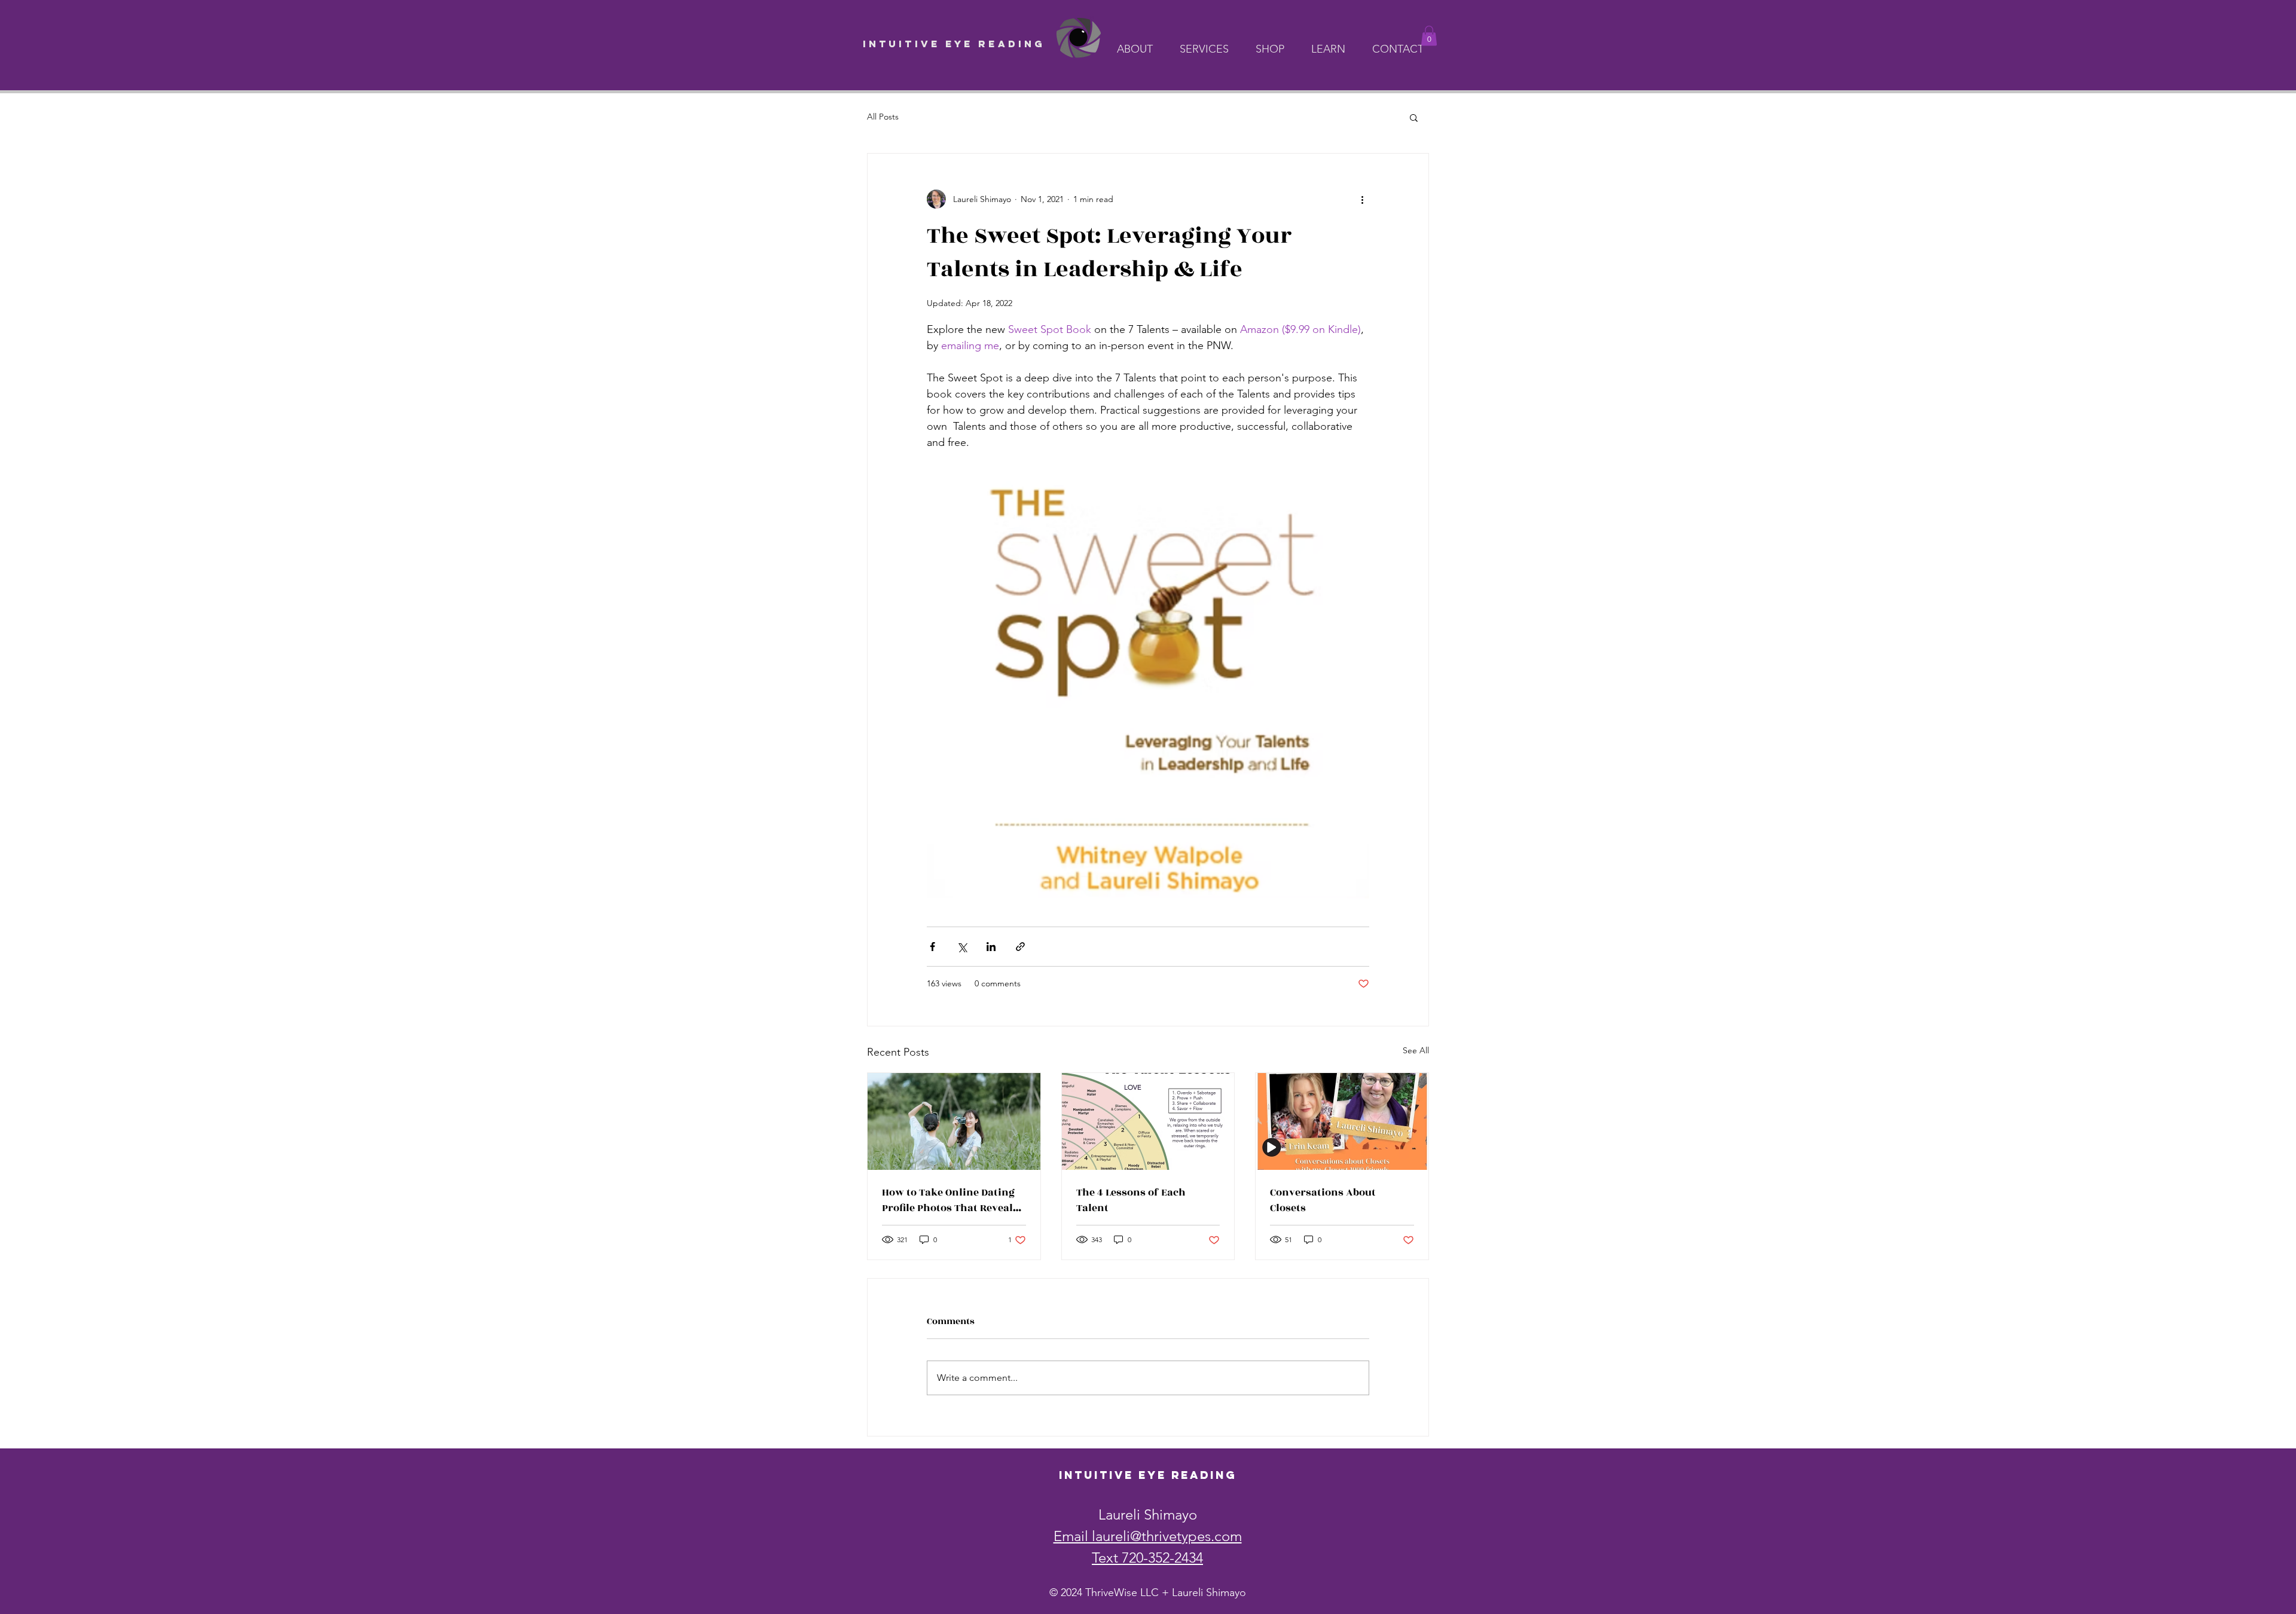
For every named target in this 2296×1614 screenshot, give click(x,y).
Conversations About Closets (1323, 1200)
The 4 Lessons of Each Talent (1131, 1200)
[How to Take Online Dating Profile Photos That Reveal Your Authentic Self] (954, 1121)
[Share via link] (1020, 947)
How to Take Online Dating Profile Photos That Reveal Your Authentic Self (948, 1200)
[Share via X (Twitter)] (962, 947)
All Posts (883, 117)
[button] (1139, 49)
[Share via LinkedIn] (991, 947)
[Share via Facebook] (932, 947)
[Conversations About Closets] (1342, 1121)
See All (1416, 1050)
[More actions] (1362, 199)
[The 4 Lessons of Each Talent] (1148, 1121)
